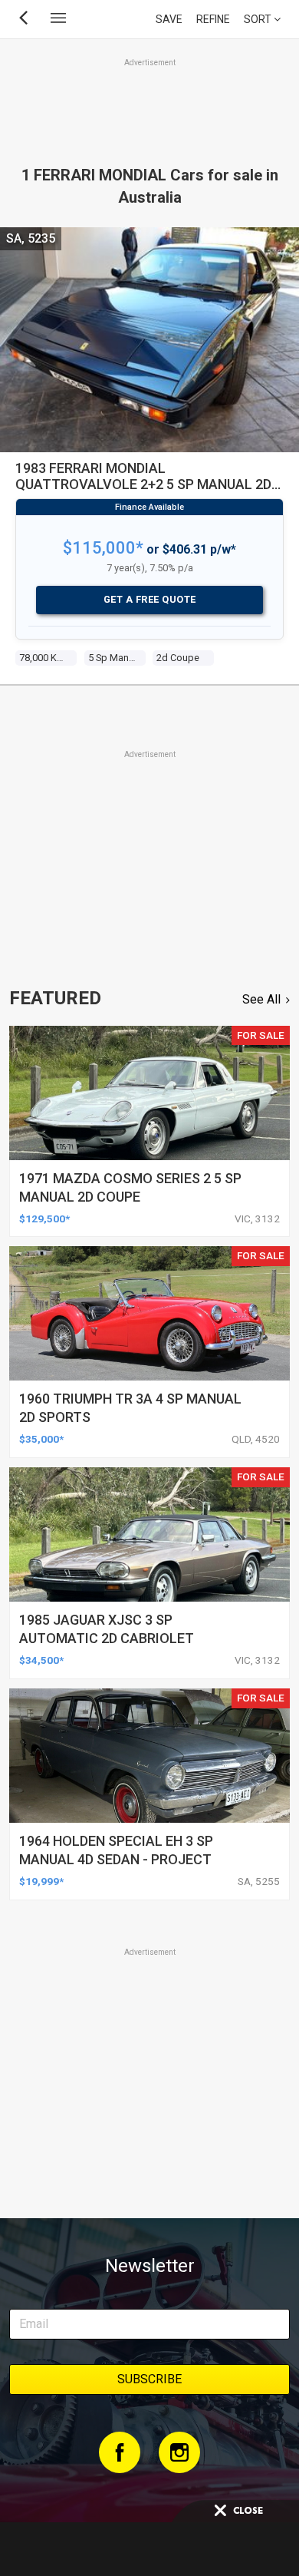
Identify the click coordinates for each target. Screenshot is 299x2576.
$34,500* (41, 1660)
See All (261, 999)
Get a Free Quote (150, 599)
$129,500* (44, 1219)
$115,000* (103, 548)
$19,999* (41, 1881)
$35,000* (41, 1439)
